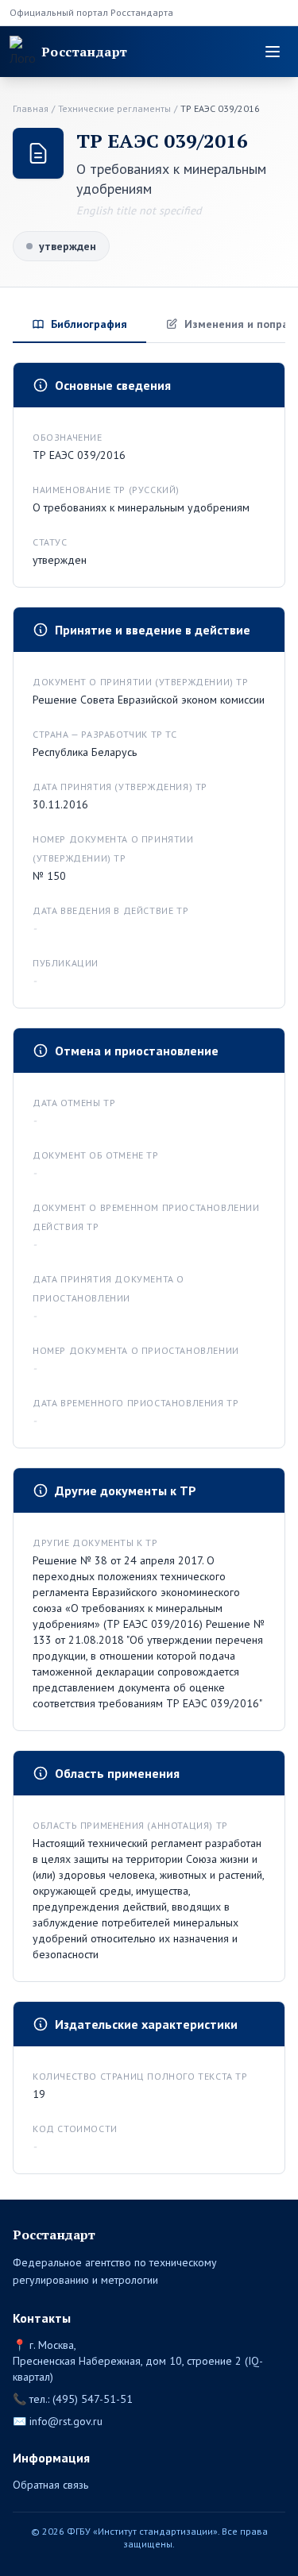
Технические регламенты (114, 108)
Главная (31, 108)
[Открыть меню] (273, 52)
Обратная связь (50, 2485)
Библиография (89, 324)
